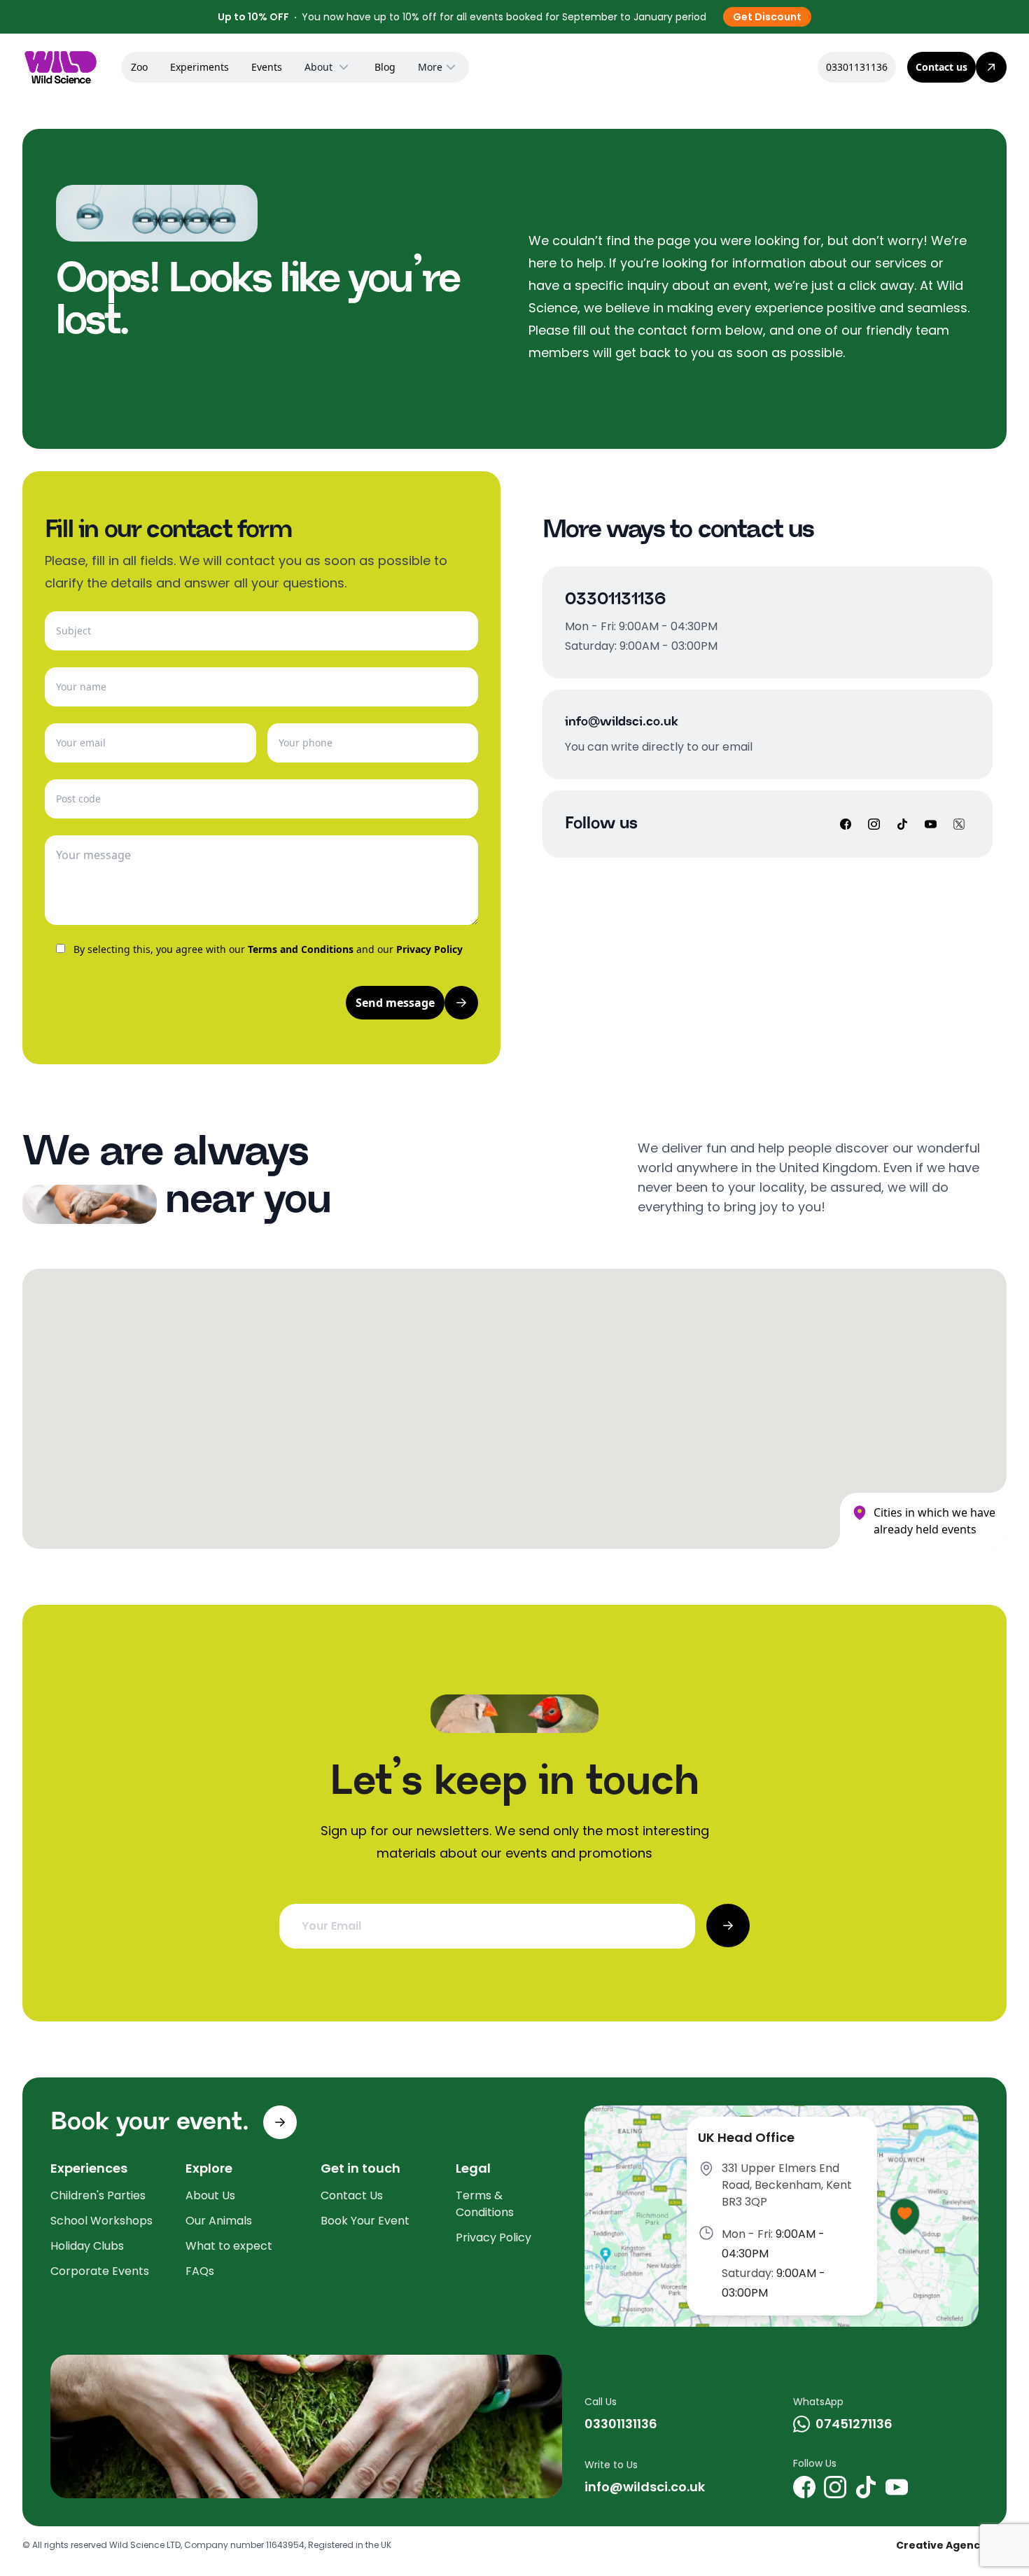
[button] (465, 1467)
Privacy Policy (429, 949)
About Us (210, 2195)
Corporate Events (100, 2271)
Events (267, 67)
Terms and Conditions (301, 949)
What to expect (229, 2246)
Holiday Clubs (87, 2246)
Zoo (139, 67)
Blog (385, 67)
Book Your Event (365, 2221)
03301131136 (857, 67)
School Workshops (101, 2221)
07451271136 (854, 2424)
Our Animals (219, 2221)
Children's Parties (98, 2195)
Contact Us (352, 2195)
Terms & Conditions (485, 2204)
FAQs (200, 2271)
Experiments (199, 67)
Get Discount (767, 17)
